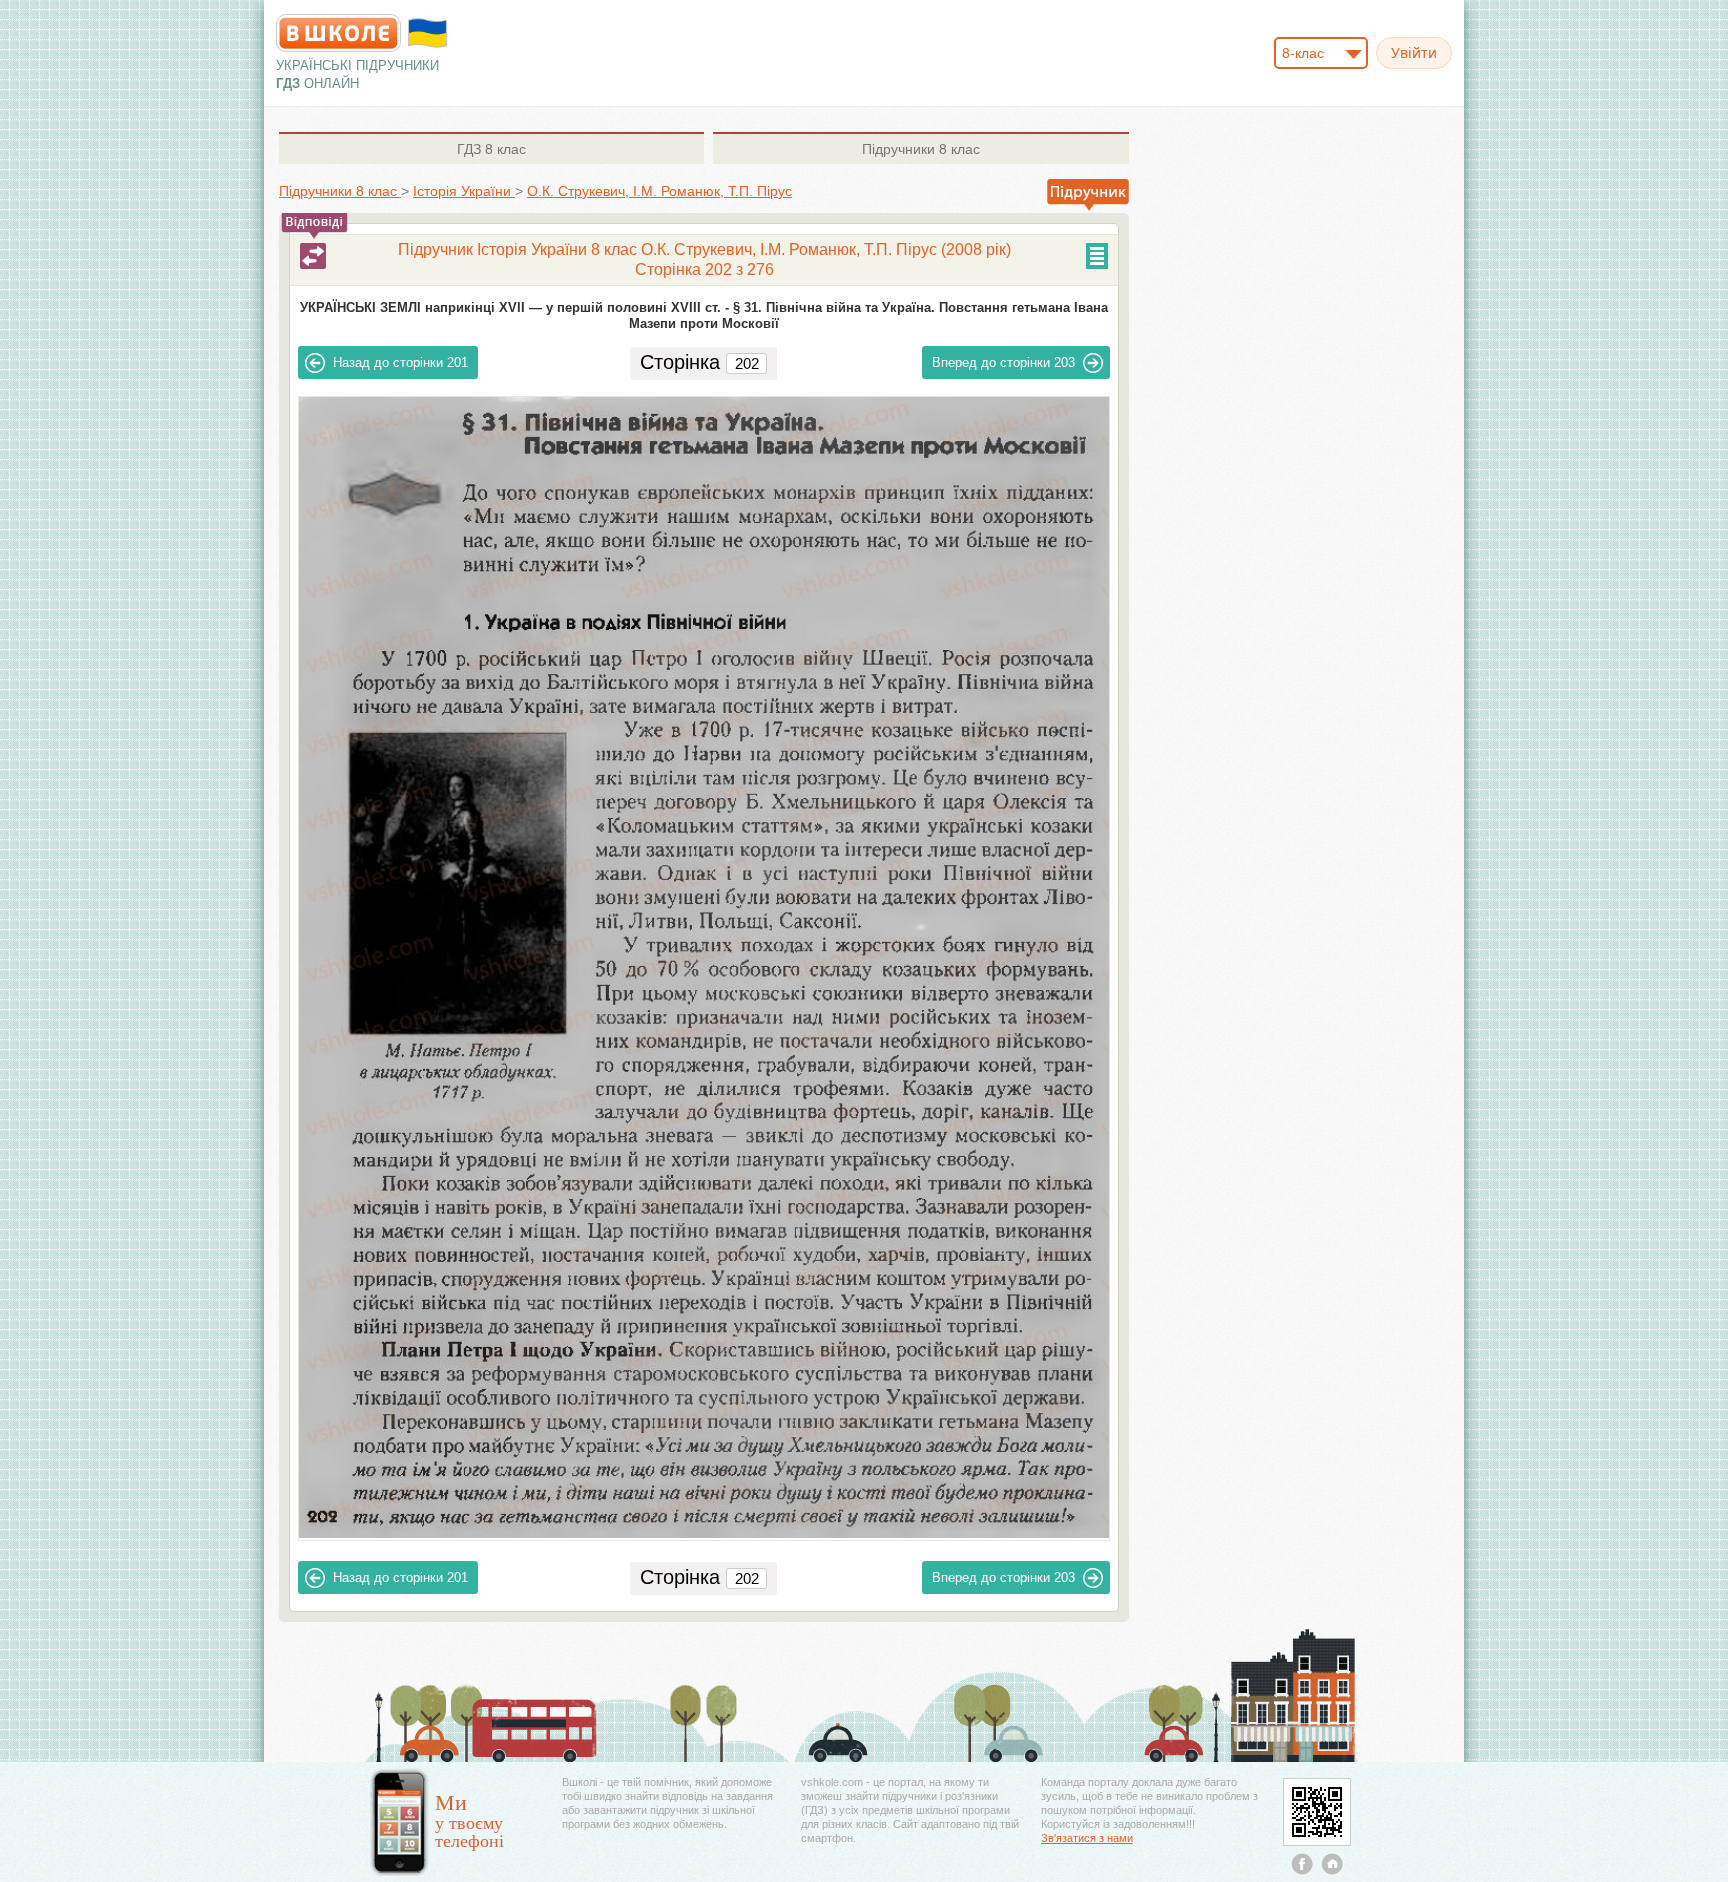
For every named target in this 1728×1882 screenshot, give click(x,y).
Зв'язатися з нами (1087, 1838)
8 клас (491, 149)
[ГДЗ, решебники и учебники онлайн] (338, 33)
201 (400, 362)
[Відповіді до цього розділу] (313, 256)
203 (1003, 362)
